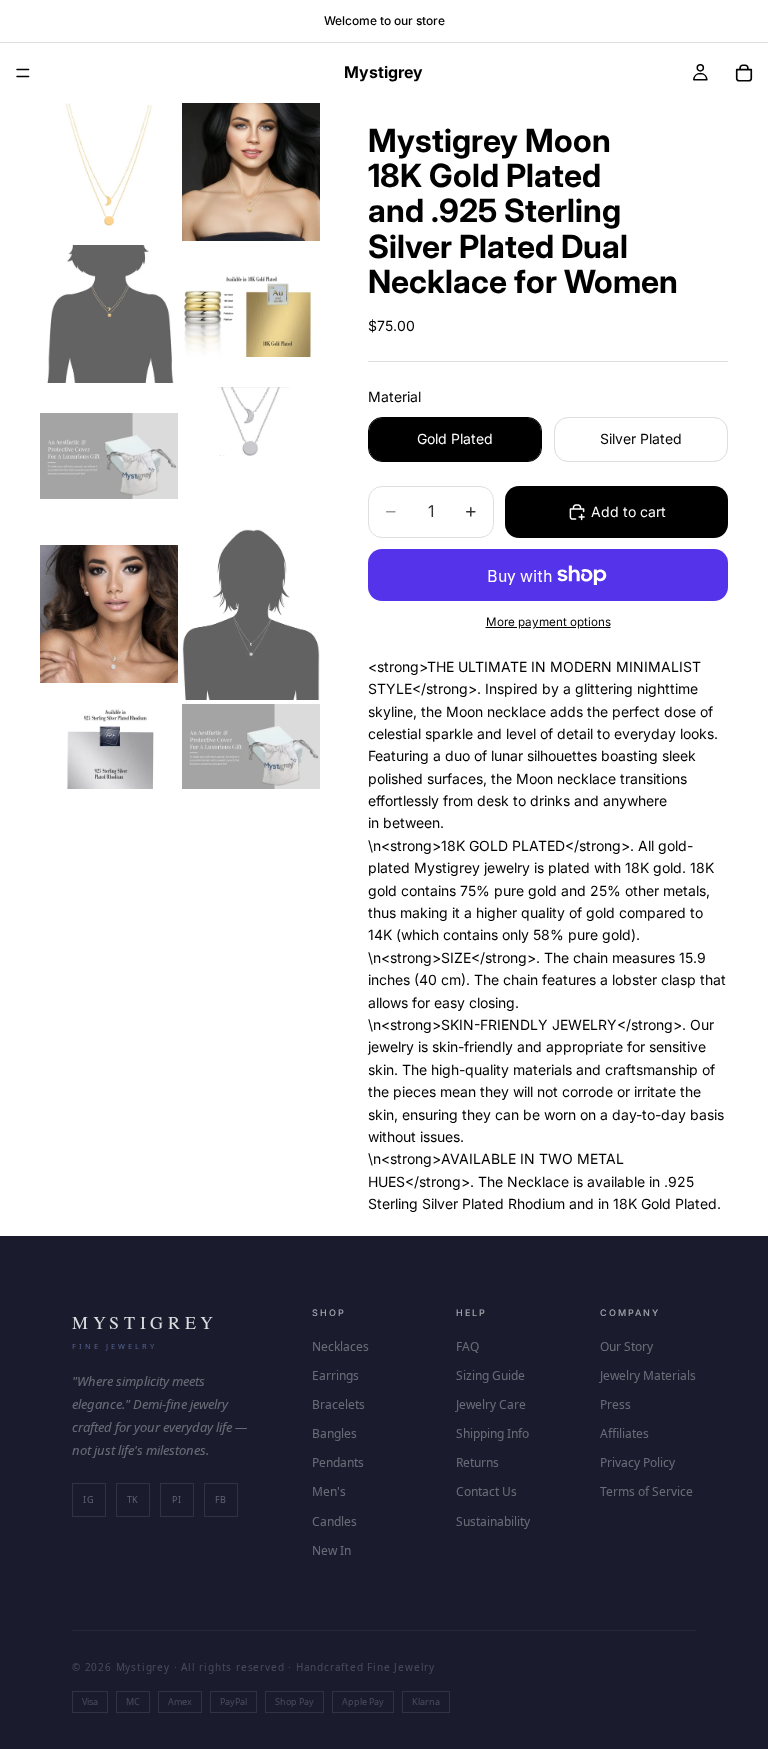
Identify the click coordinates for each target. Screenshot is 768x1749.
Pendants (338, 1462)
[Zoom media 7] (109, 614)
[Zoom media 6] (251, 456)
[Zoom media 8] (251, 614)
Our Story (626, 1346)
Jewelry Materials (648, 1375)
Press (615, 1404)
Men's (329, 1491)
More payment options (548, 622)
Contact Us (486, 1491)
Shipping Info (492, 1433)
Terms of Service (646, 1491)
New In (331, 1550)
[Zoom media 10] (251, 746)
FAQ (467, 1346)
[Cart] (744, 73)
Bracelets (338, 1404)
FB (221, 1499)
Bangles (334, 1433)
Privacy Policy (637, 1462)
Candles (334, 1521)
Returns (477, 1462)
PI (176, 1499)
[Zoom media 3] (109, 314)
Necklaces (340, 1346)
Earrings (335, 1375)
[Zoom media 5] (109, 456)
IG (88, 1499)
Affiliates (624, 1433)
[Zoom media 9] (109, 746)
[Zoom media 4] (251, 314)
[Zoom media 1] (109, 172)
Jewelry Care (491, 1404)
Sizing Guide (490, 1375)
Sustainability (493, 1521)
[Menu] (23, 73)
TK (133, 1499)
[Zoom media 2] (251, 172)
